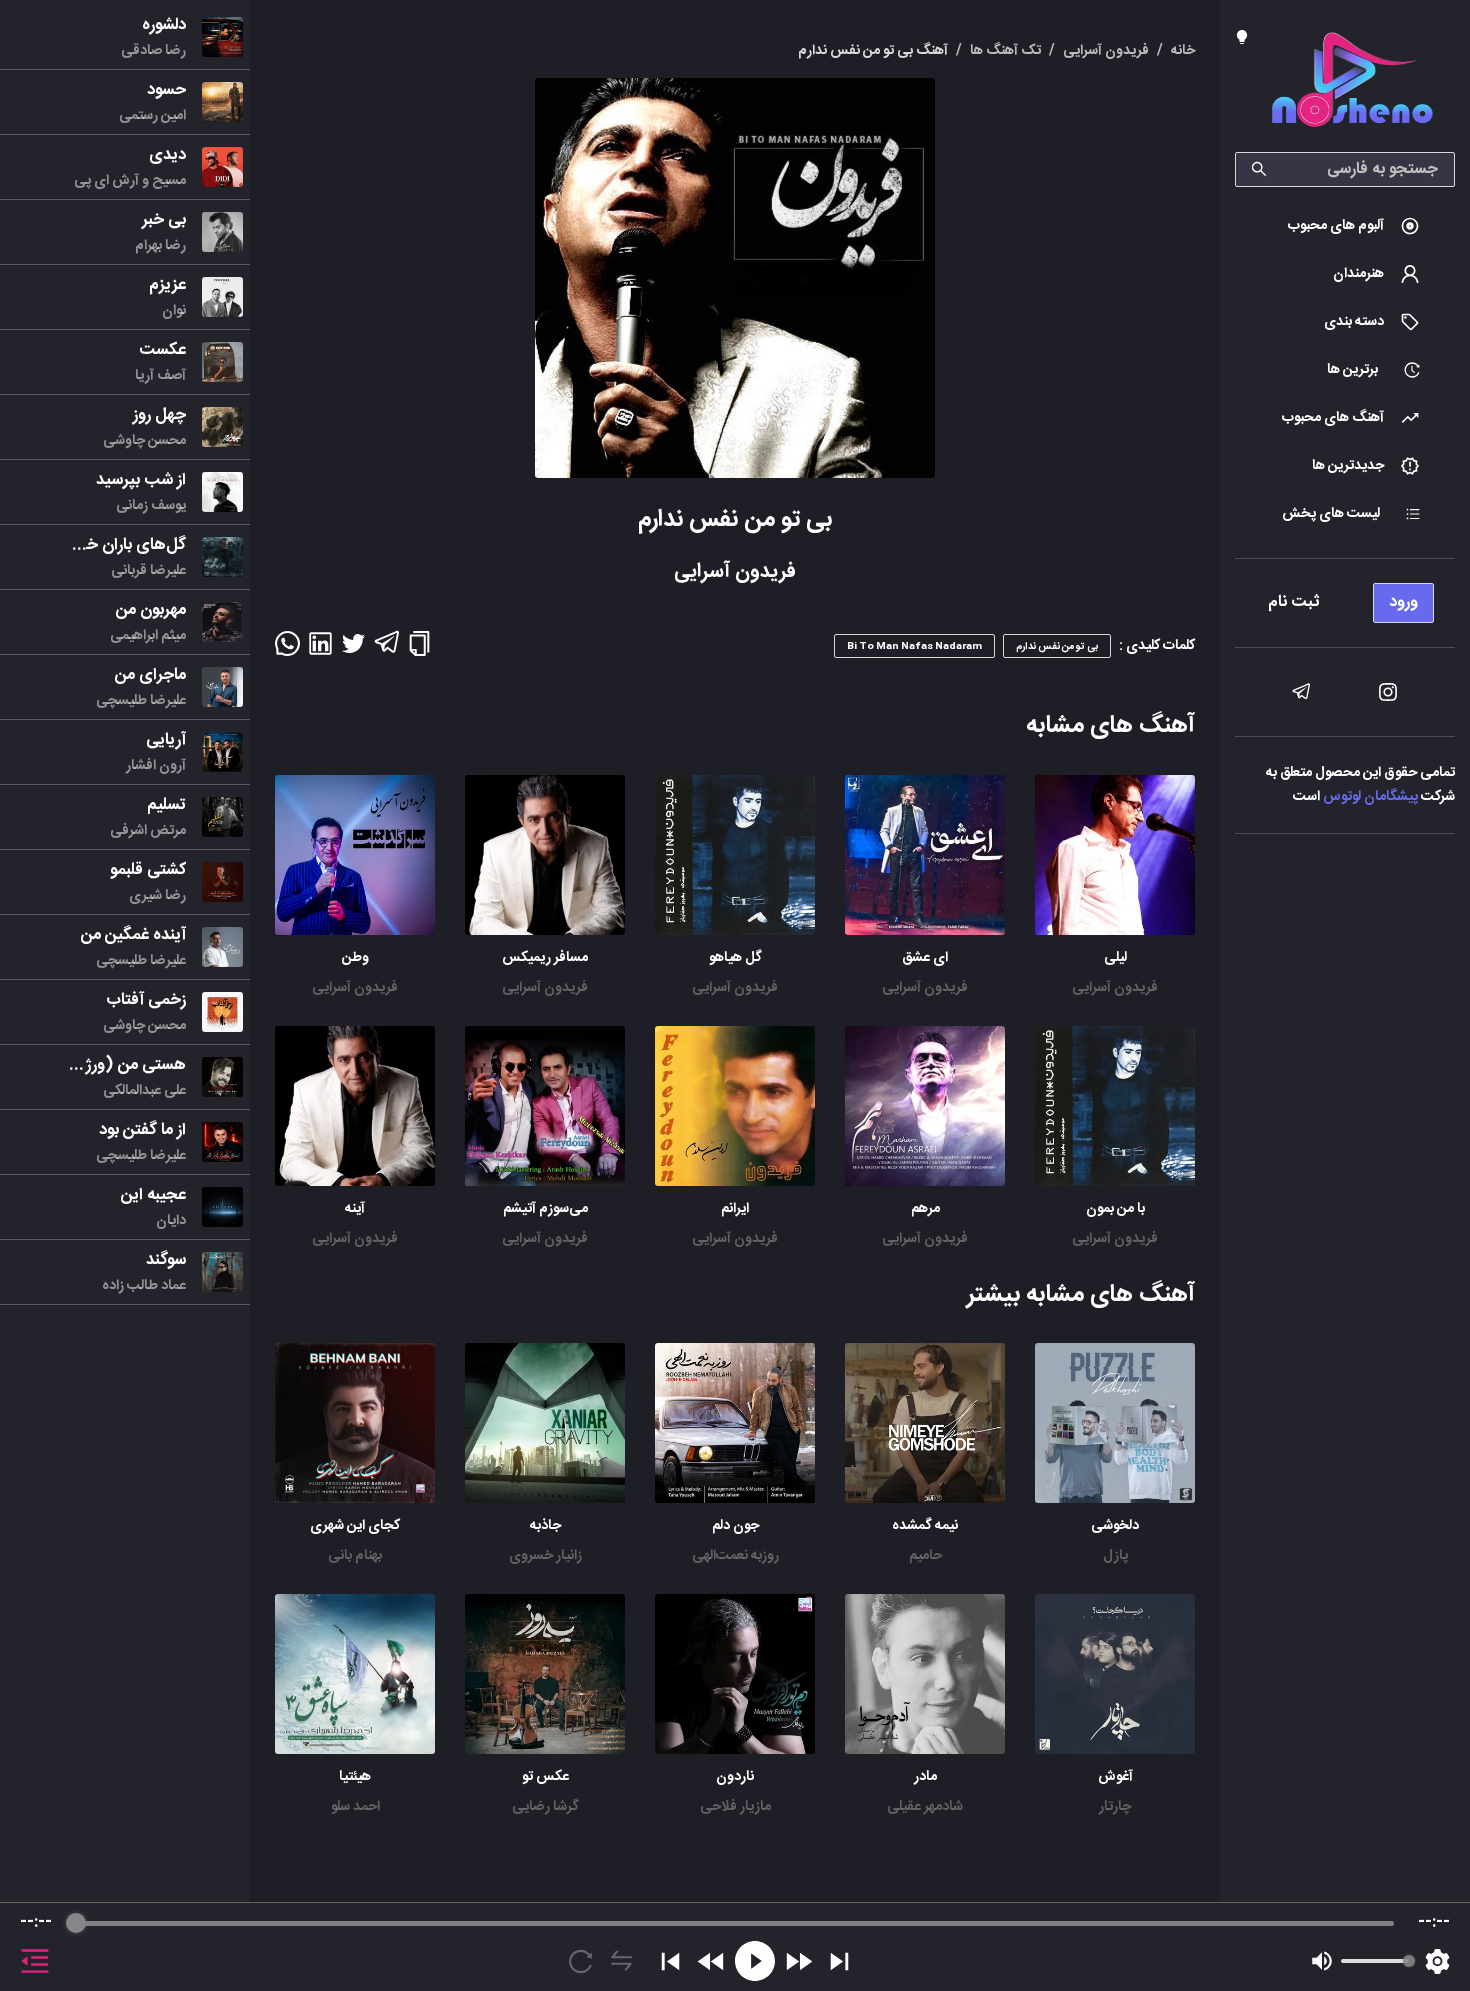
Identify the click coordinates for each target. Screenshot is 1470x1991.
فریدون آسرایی (1115, 988)
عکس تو (545, 1777)
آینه (355, 1209)
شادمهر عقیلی (925, 1807)
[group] (735, 1947)
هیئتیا (355, 1777)
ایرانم (735, 1209)
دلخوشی (1115, 1526)
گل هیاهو (735, 958)
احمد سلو (355, 1807)
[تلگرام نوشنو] (1301, 692)
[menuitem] (1345, 226)
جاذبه (545, 1526)
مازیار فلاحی (735, 1807)
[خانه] (1352, 83)
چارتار (1115, 1807)
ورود (1403, 602)
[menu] (1345, 597)
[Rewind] (711, 1961)
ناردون (735, 1777)
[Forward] (798, 1961)
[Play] (755, 1961)
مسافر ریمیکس (545, 958)
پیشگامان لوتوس (1370, 797)
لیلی (1115, 958)
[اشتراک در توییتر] (353, 650)
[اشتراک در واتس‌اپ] (287, 650)
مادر (925, 1777)
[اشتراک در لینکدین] (320, 650)
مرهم (925, 1209)
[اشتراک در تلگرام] (386, 651)
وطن (355, 958)
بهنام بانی (355, 1556)
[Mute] (1322, 1961)
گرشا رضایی (545, 1807)
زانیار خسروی (545, 1556)
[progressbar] (734, 1923)
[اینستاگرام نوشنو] (1388, 692)
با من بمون (1115, 1209)
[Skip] (839, 1961)
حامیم (925, 1556)
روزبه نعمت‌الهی (735, 1556)
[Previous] (670, 1961)
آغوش (1115, 1777)
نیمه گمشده (925, 1526)
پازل (1115, 1556)
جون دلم (735, 1526)
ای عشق (925, 958)
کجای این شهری (355, 1526)
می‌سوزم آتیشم (545, 1209)
